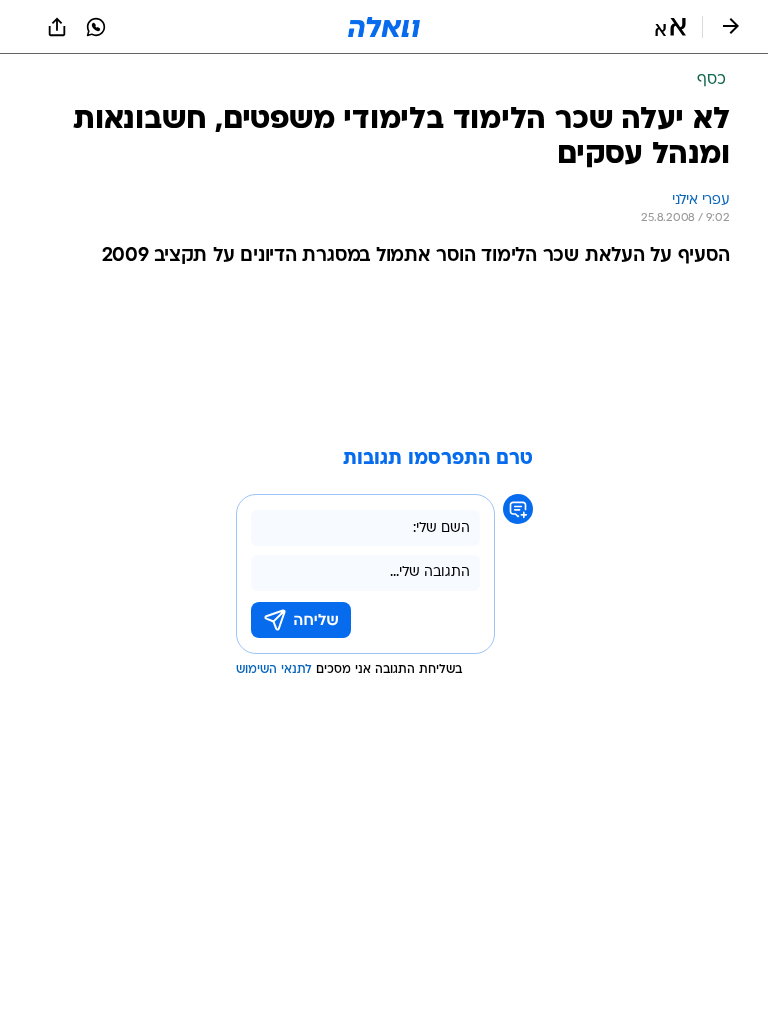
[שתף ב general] (57, 27)
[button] (670, 27)
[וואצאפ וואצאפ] (96, 27)
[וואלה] (384, 27)
